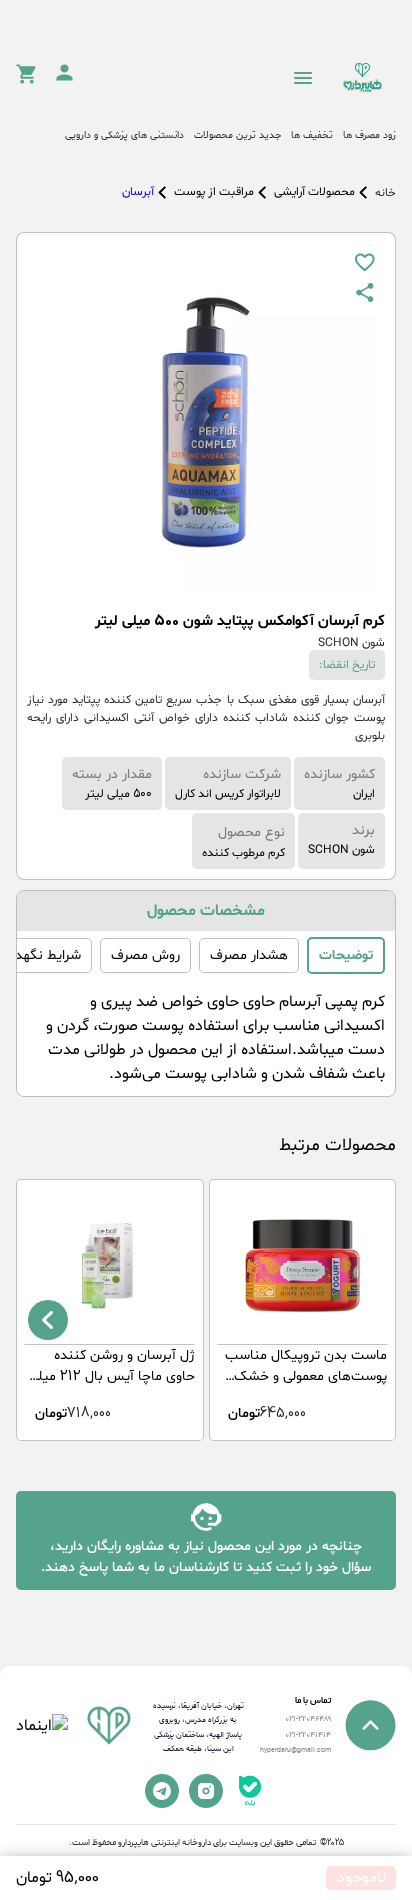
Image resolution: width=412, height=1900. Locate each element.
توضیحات (346, 955)
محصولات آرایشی (314, 192)
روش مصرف (145, 955)
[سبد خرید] (26, 80)
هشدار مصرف (249, 955)
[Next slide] (48, 1320)
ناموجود (361, 1878)
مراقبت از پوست (214, 192)
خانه (385, 193)
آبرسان (138, 192)
